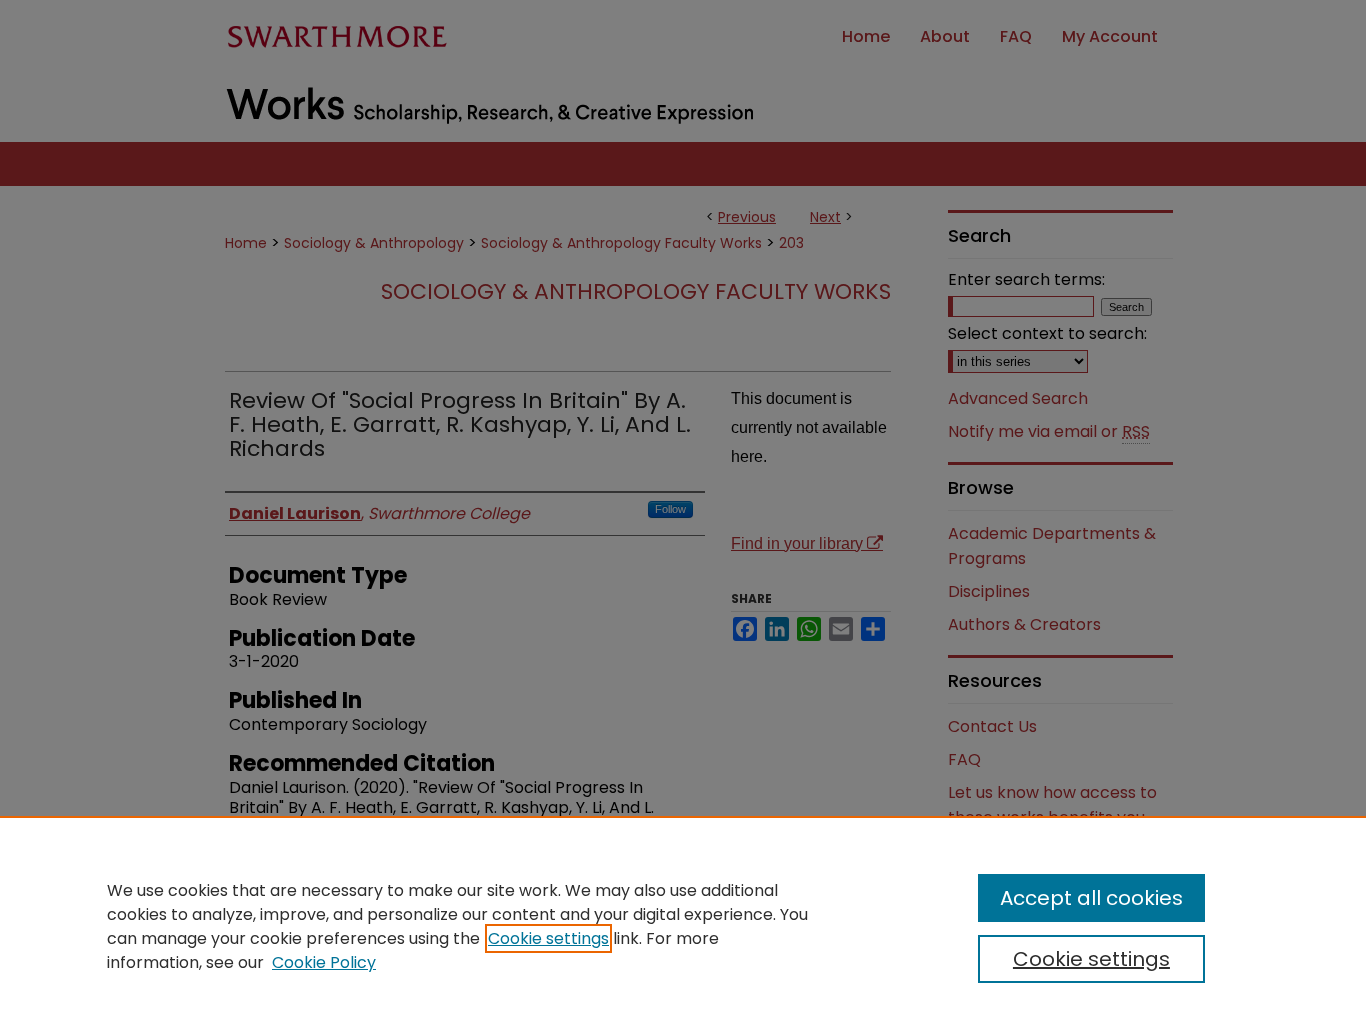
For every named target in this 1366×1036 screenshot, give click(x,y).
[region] (683, 926)
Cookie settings (548, 938)
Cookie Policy (324, 962)
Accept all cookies (1091, 898)
